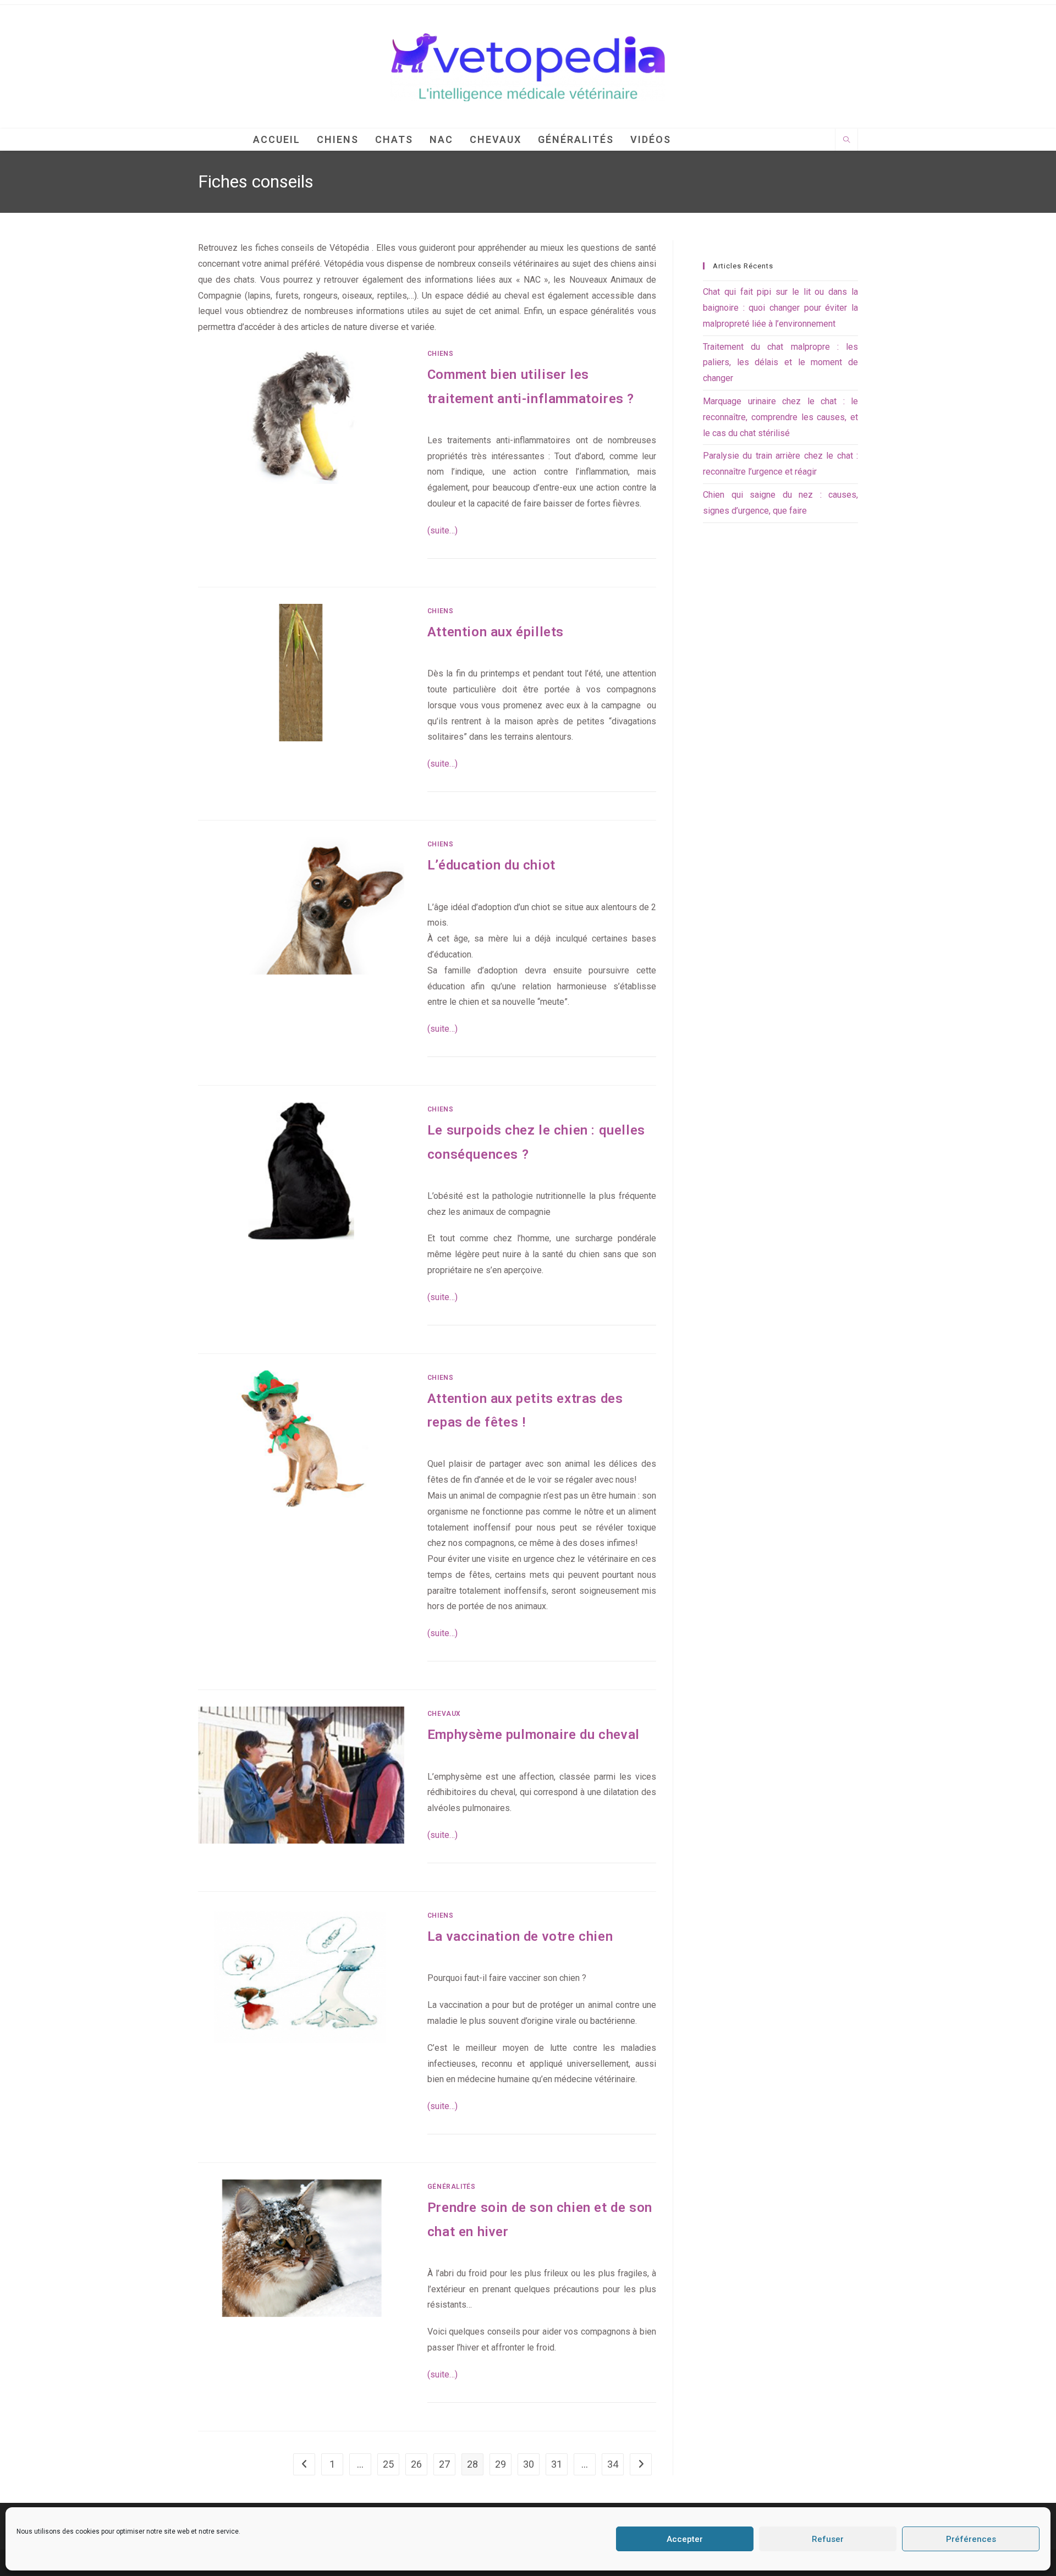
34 (613, 2464)
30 (529, 2464)
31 (557, 2464)
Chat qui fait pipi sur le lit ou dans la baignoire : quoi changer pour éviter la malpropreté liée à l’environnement (780, 308)
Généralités (452, 2187)
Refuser (828, 2539)
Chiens (441, 354)
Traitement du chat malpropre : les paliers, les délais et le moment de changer (780, 363)
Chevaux (444, 1714)
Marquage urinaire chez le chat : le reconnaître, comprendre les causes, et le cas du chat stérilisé (780, 417)
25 (388, 2464)
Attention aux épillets (496, 632)
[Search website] (846, 141)
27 (444, 2464)
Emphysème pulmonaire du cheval (533, 1735)
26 (416, 2464)
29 (501, 2464)
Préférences (971, 2539)
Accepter (685, 2539)
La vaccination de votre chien (520, 1936)
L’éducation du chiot (491, 865)
